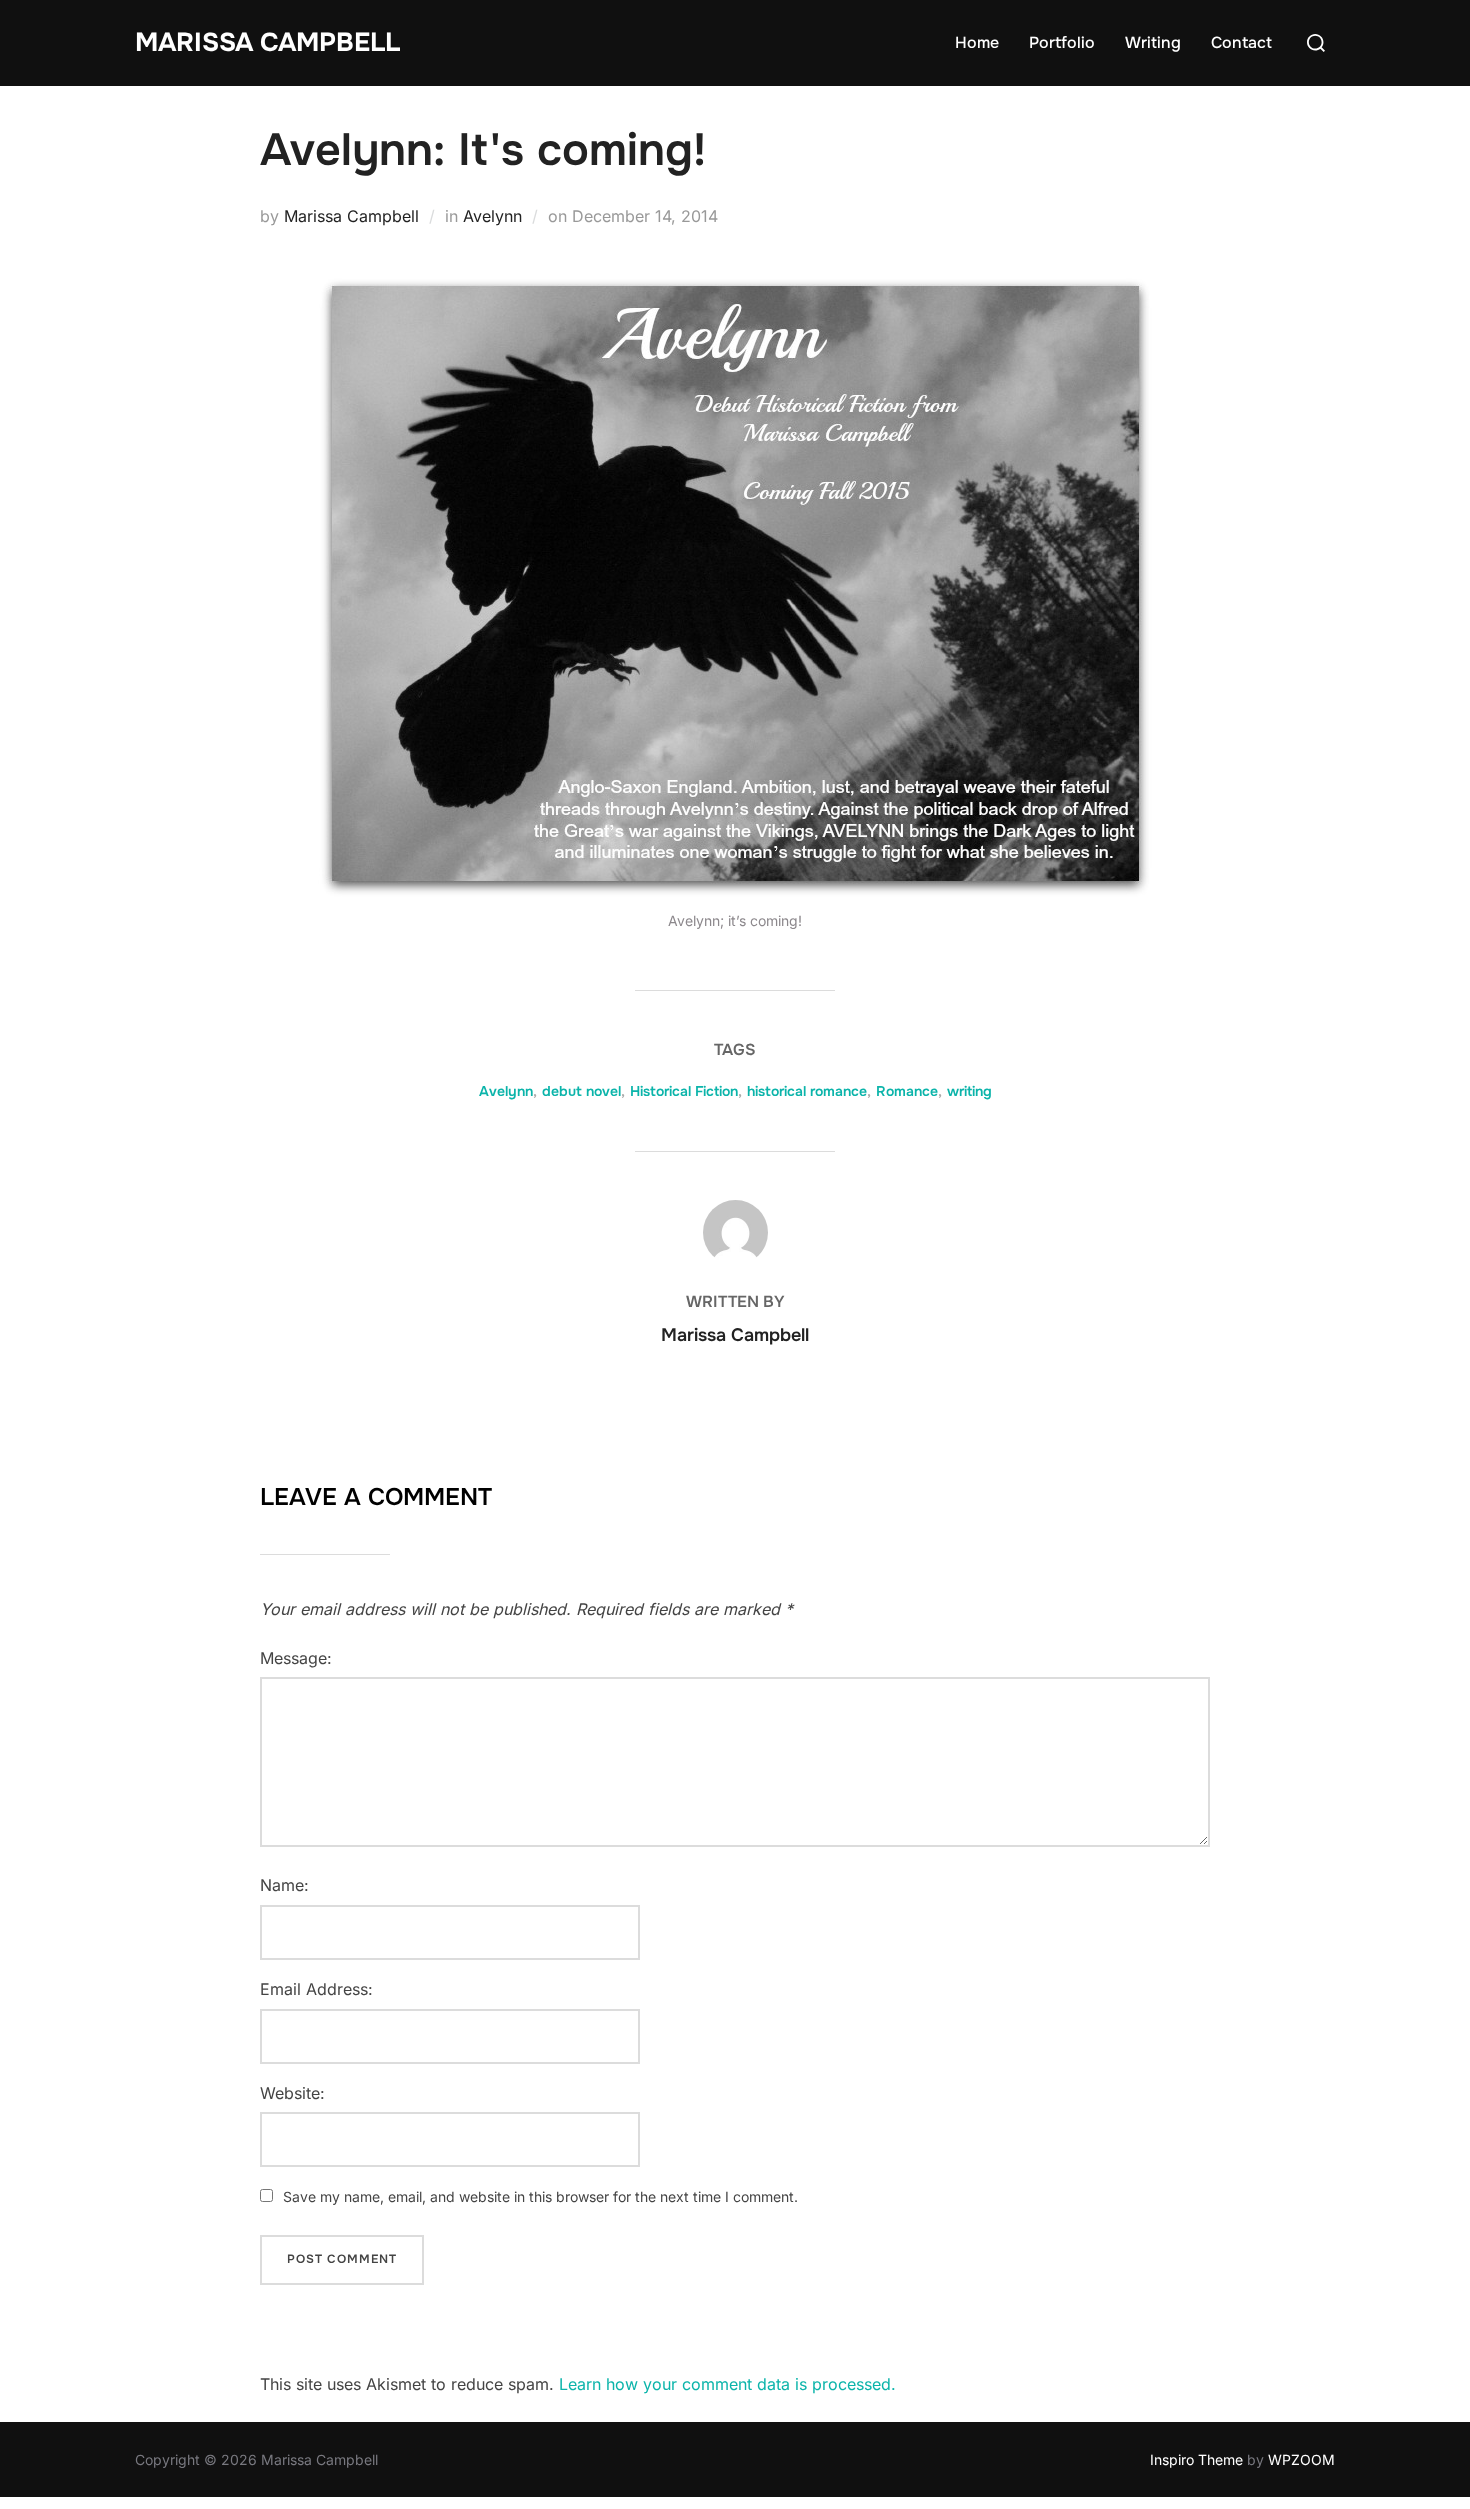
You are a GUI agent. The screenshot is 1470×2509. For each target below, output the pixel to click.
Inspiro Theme (1196, 2459)
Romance (907, 1091)
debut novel (581, 1091)
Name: (284, 1885)
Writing (1153, 42)
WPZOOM (1301, 2459)
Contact (1241, 42)
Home (977, 42)
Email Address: (316, 1989)
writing (969, 1091)
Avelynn (492, 216)
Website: (292, 2093)
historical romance (807, 1091)
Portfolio (1062, 42)
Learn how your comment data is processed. (727, 2384)
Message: (296, 1658)
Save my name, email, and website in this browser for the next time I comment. (540, 2196)
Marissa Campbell (267, 42)
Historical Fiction (684, 1091)
